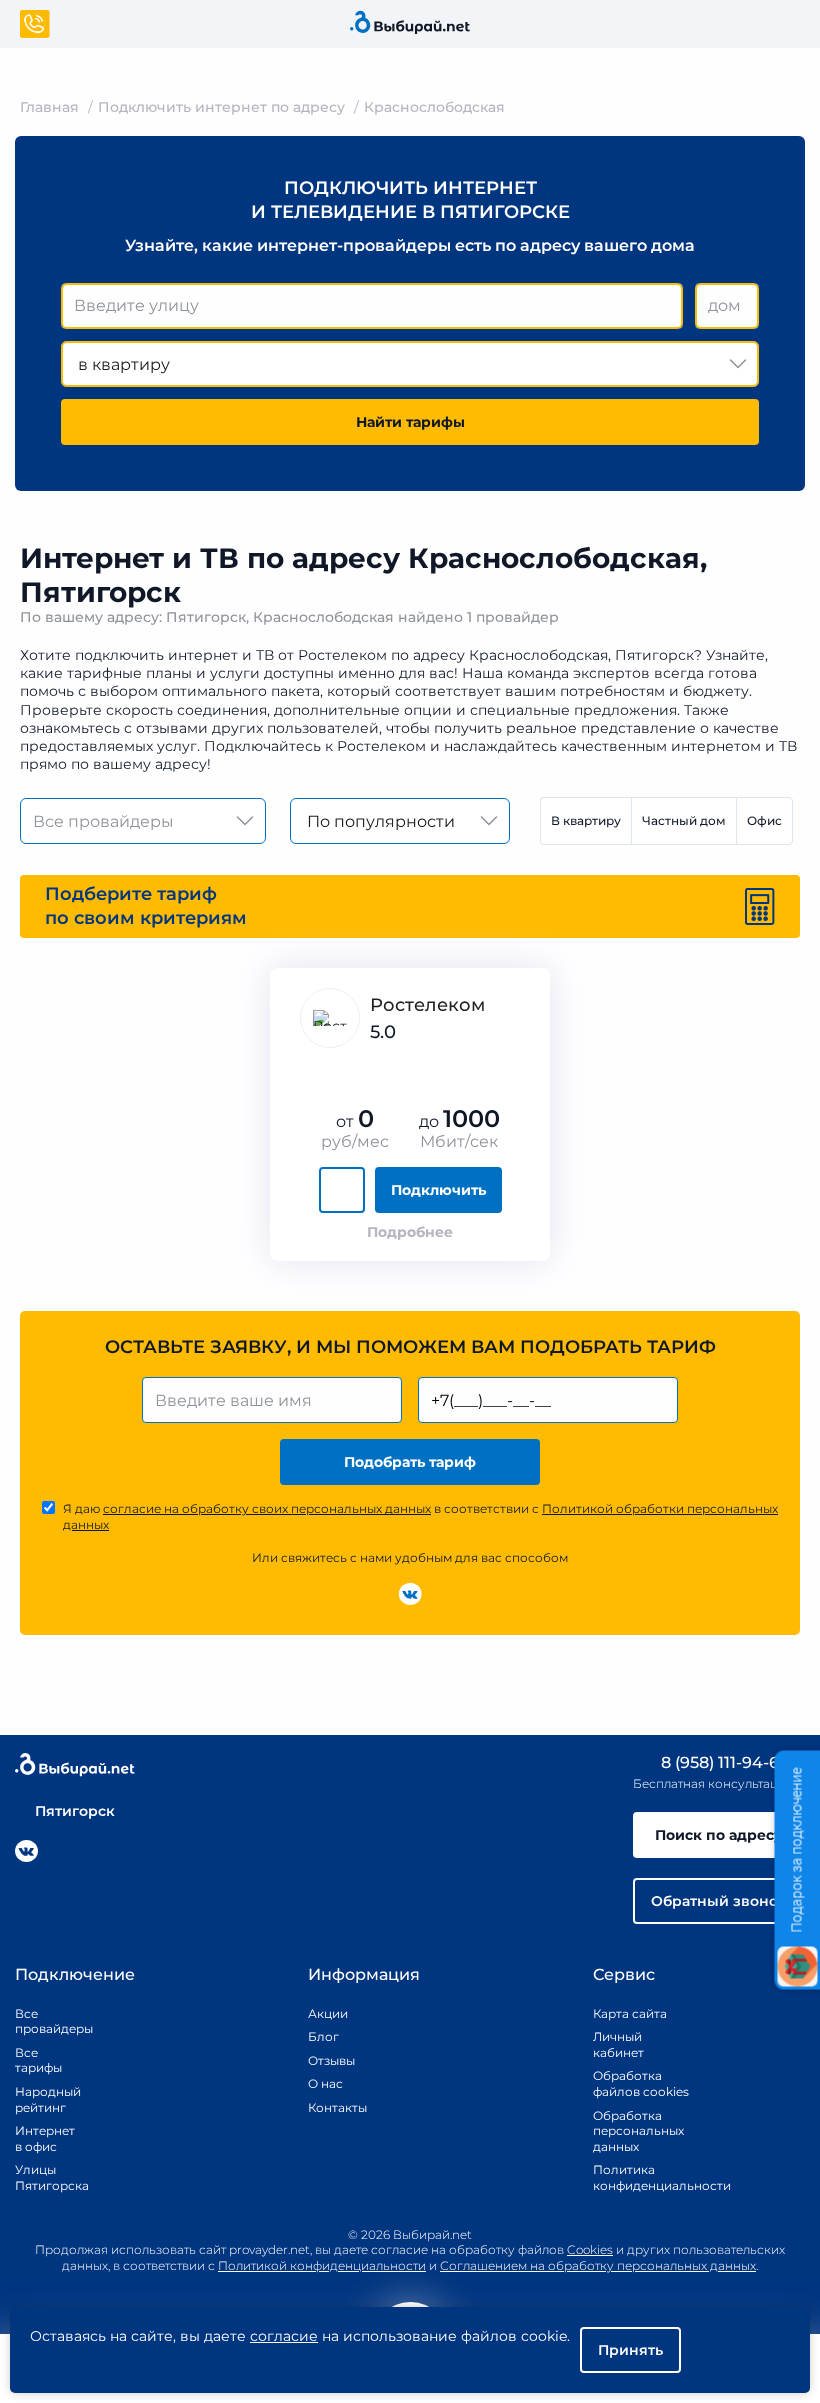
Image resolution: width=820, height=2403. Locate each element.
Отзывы (331, 2060)
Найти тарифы (410, 422)
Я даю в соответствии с (420, 1516)
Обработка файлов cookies (641, 2083)
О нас (325, 2083)
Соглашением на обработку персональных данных (598, 2265)
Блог (323, 2036)
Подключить (438, 1190)
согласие (284, 2336)
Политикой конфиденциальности (322, 2265)
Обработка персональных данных (638, 2131)
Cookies (590, 2249)
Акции (328, 2013)
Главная (49, 107)
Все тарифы (38, 2060)
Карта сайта (630, 2013)
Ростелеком (427, 1005)
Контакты (331, 2107)
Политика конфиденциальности (641, 2177)
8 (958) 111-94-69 (723, 1762)
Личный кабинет (618, 2044)
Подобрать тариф (410, 1462)
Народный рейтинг (40, 2099)
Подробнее (410, 1232)
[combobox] (372, 306)
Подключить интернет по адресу (221, 107)
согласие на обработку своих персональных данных (267, 1508)
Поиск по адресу (719, 1835)
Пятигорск (75, 1811)
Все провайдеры (40, 2021)
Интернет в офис (40, 2138)
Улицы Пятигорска (40, 2177)
